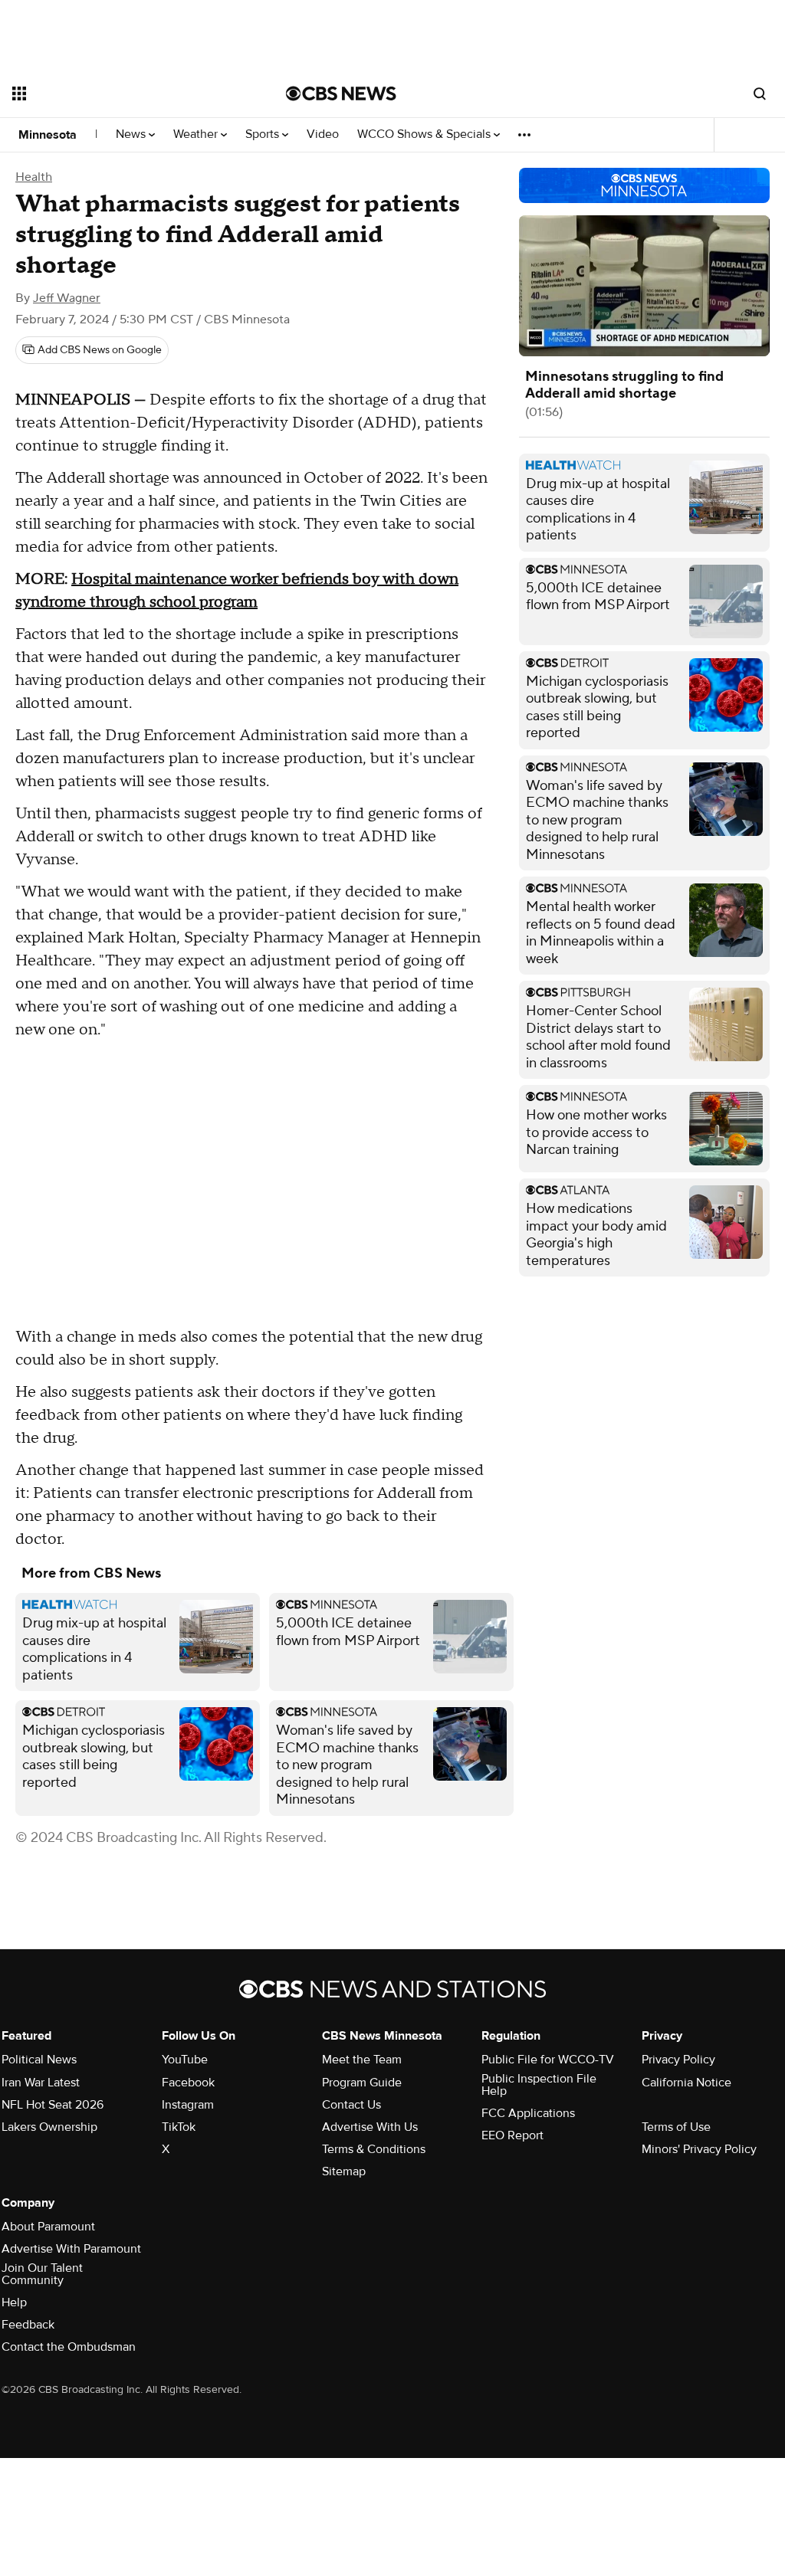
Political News (39, 2060)
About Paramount (48, 2227)
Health (34, 177)
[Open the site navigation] (122, 93)
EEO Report (512, 2135)
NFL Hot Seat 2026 (53, 2105)
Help (14, 2302)
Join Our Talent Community (42, 2274)
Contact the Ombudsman (69, 2347)
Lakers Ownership (49, 2127)
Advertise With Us (370, 2127)
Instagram (188, 2105)
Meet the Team (362, 2060)
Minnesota (48, 135)
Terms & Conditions (374, 2149)
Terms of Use (676, 2127)
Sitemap (344, 2171)
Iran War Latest (41, 2083)
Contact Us (351, 2105)
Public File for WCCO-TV (548, 2060)
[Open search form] (760, 93)
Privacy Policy (678, 2060)
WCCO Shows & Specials (425, 134)
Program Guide (362, 2083)
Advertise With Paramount (71, 2249)
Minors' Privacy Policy (699, 2149)
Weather (197, 134)
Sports (264, 134)
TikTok (179, 2127)
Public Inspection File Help (539, 2085)
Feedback (28, 2325)
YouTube (185, 2060)
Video (323, 134)
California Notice (686, 2083)
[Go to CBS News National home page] (341, 93)
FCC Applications (528, 2113)
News (132, 134)
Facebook (188, 2083)
